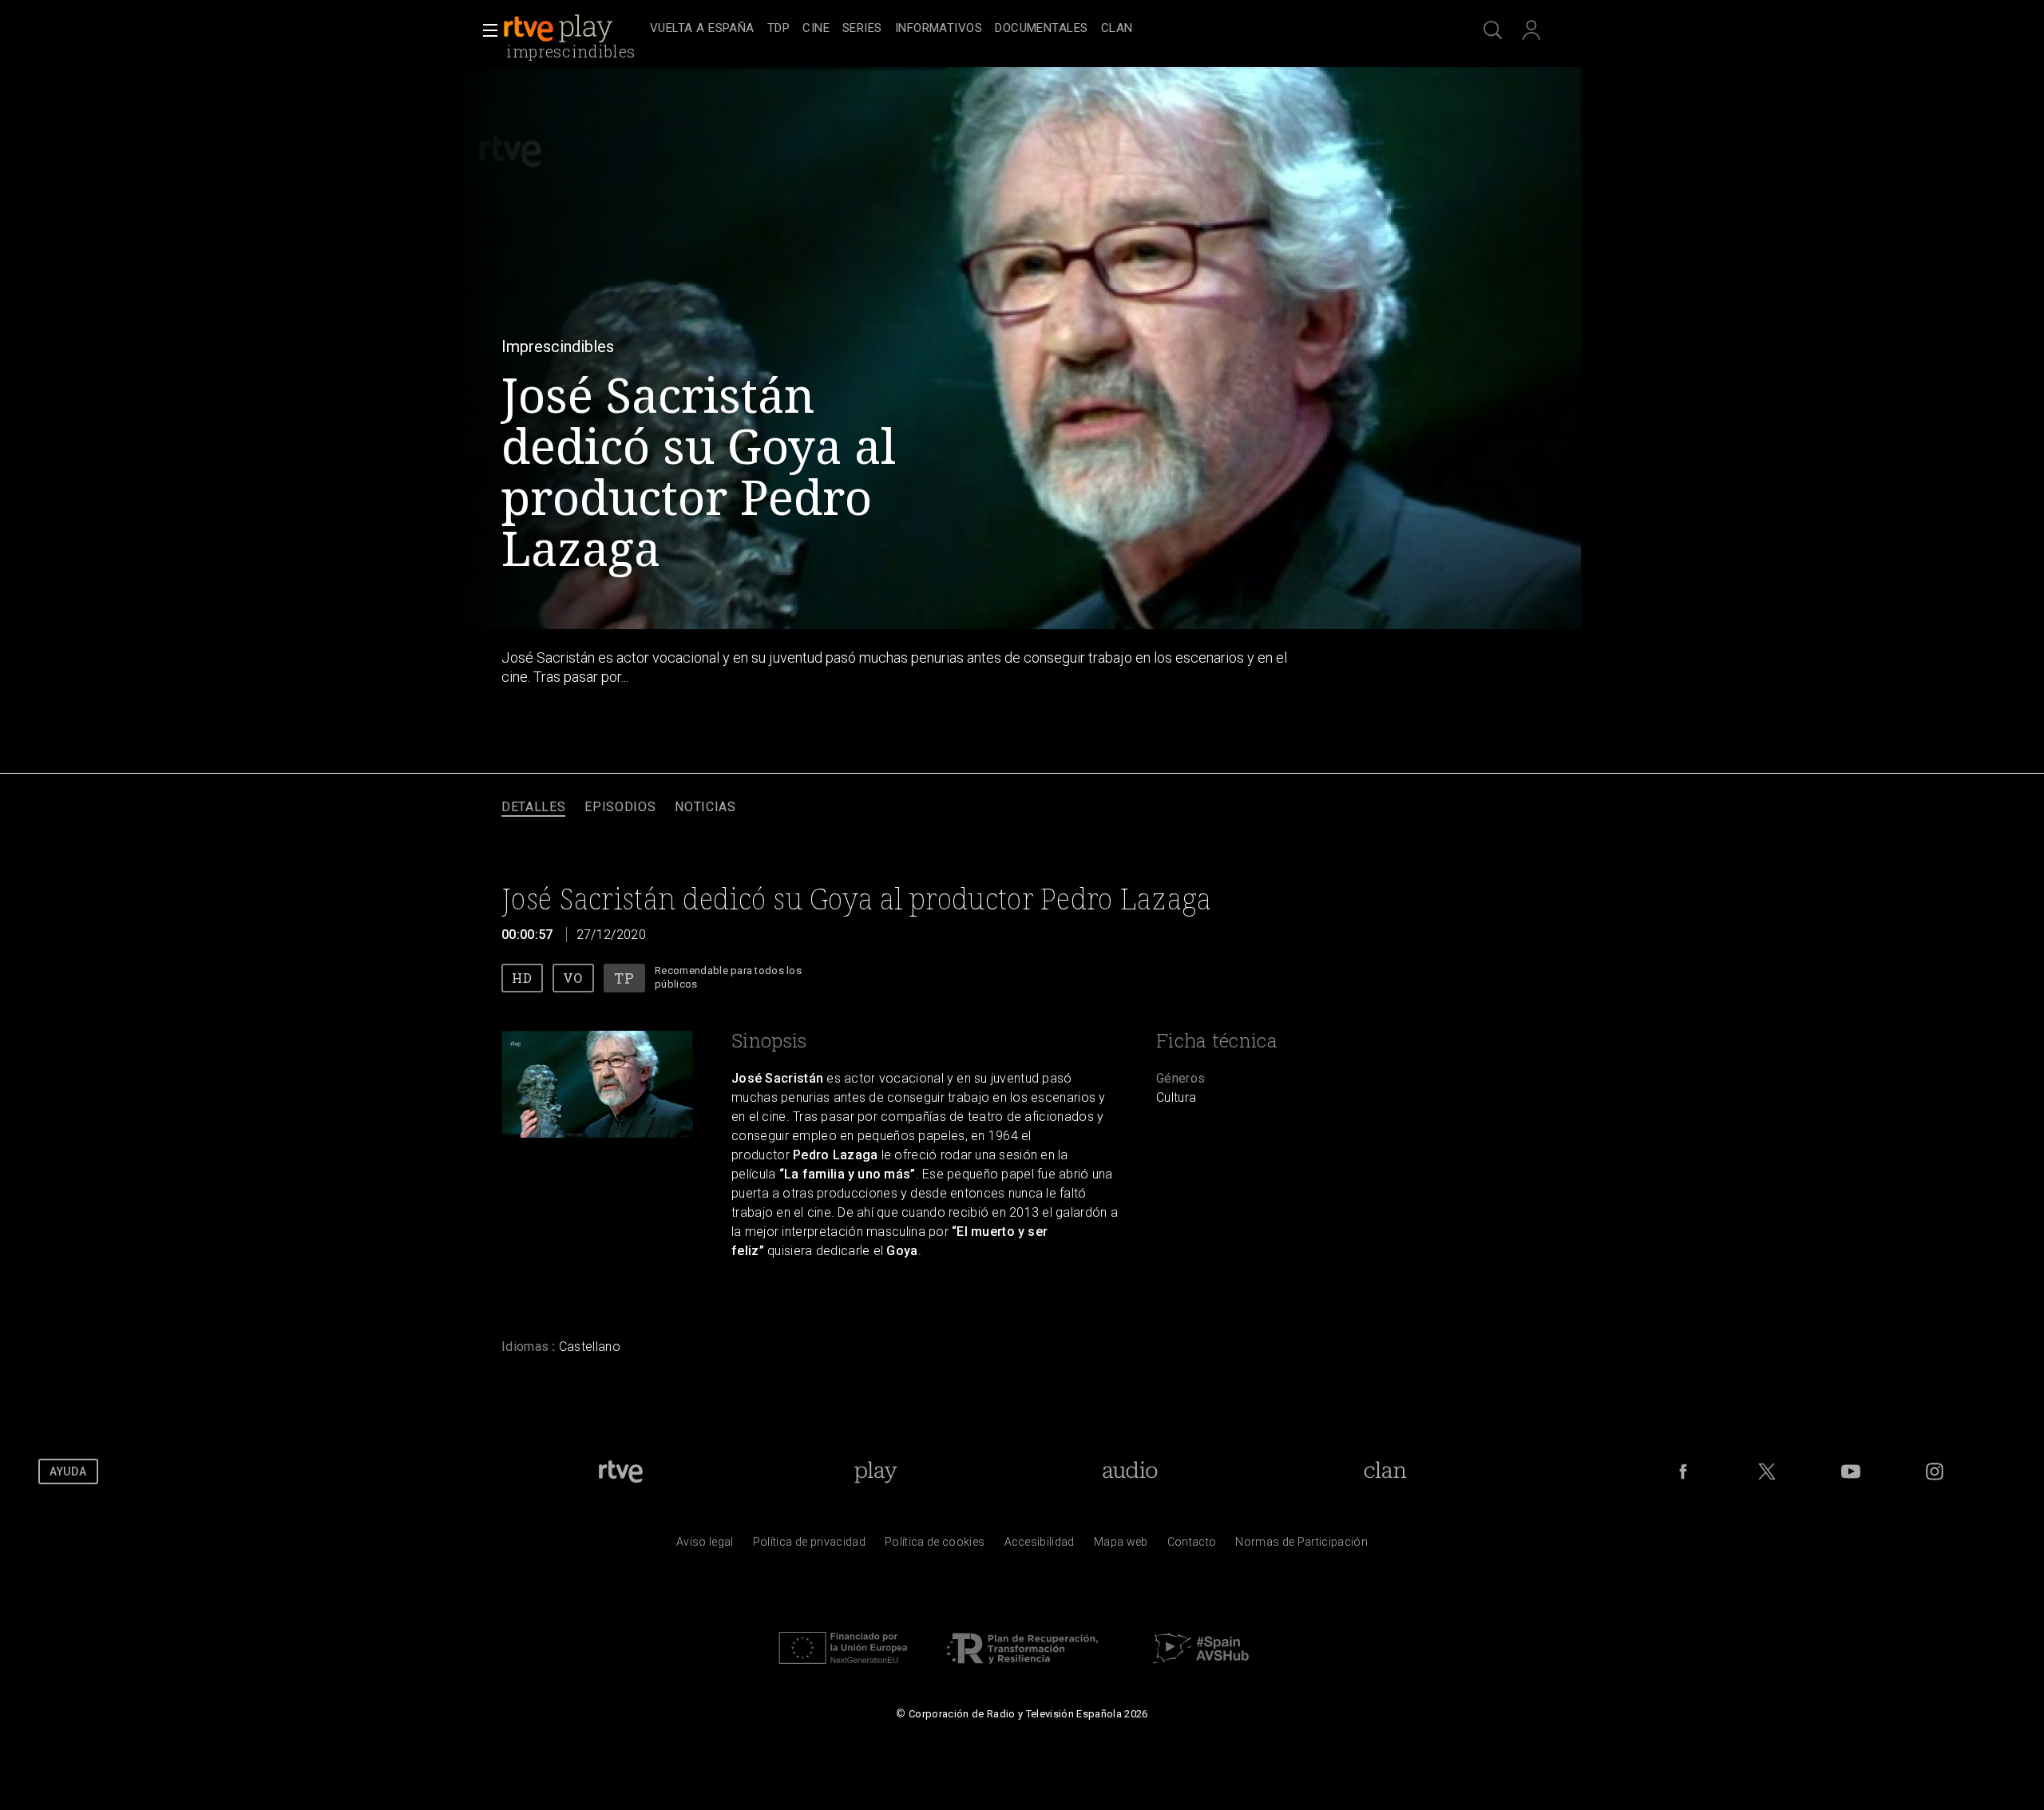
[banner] (573, 29)
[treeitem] (702, 29)
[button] (485, 30)
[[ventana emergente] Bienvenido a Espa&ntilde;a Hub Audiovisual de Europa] (1201, 1668)
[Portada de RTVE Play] (560, 29)
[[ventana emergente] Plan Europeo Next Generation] (843, 1668)
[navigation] (1040, 29)
